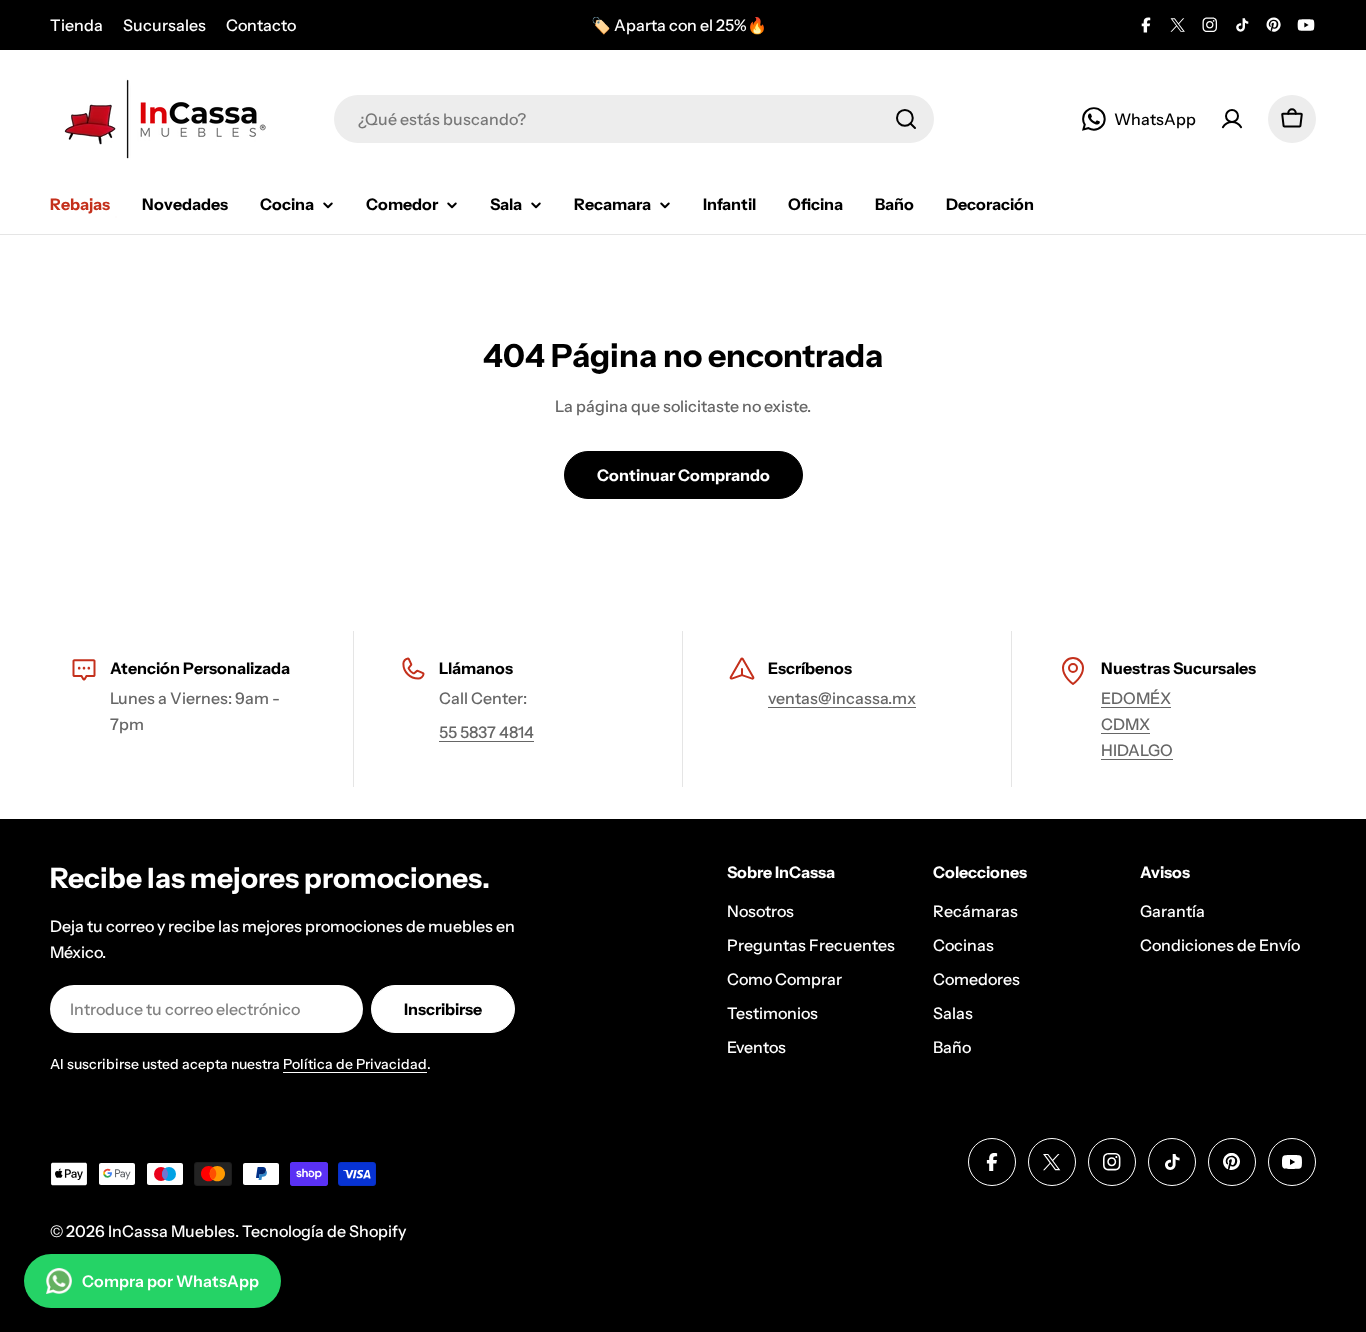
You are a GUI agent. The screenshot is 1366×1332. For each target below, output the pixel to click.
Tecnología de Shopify (324, 1231)
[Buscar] (906, 119)
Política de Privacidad (355, 1064)
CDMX (1125, 724)
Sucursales (164, 25)
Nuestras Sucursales (1178, 668)
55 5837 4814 (486, 732)
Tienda (76, 25)
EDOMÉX (1136, 698)
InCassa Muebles (171, 1231)
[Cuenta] (1232, 119)
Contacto (261, 25)
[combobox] (634, 119)
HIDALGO (1137, 750)
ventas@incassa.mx (842, 698)
